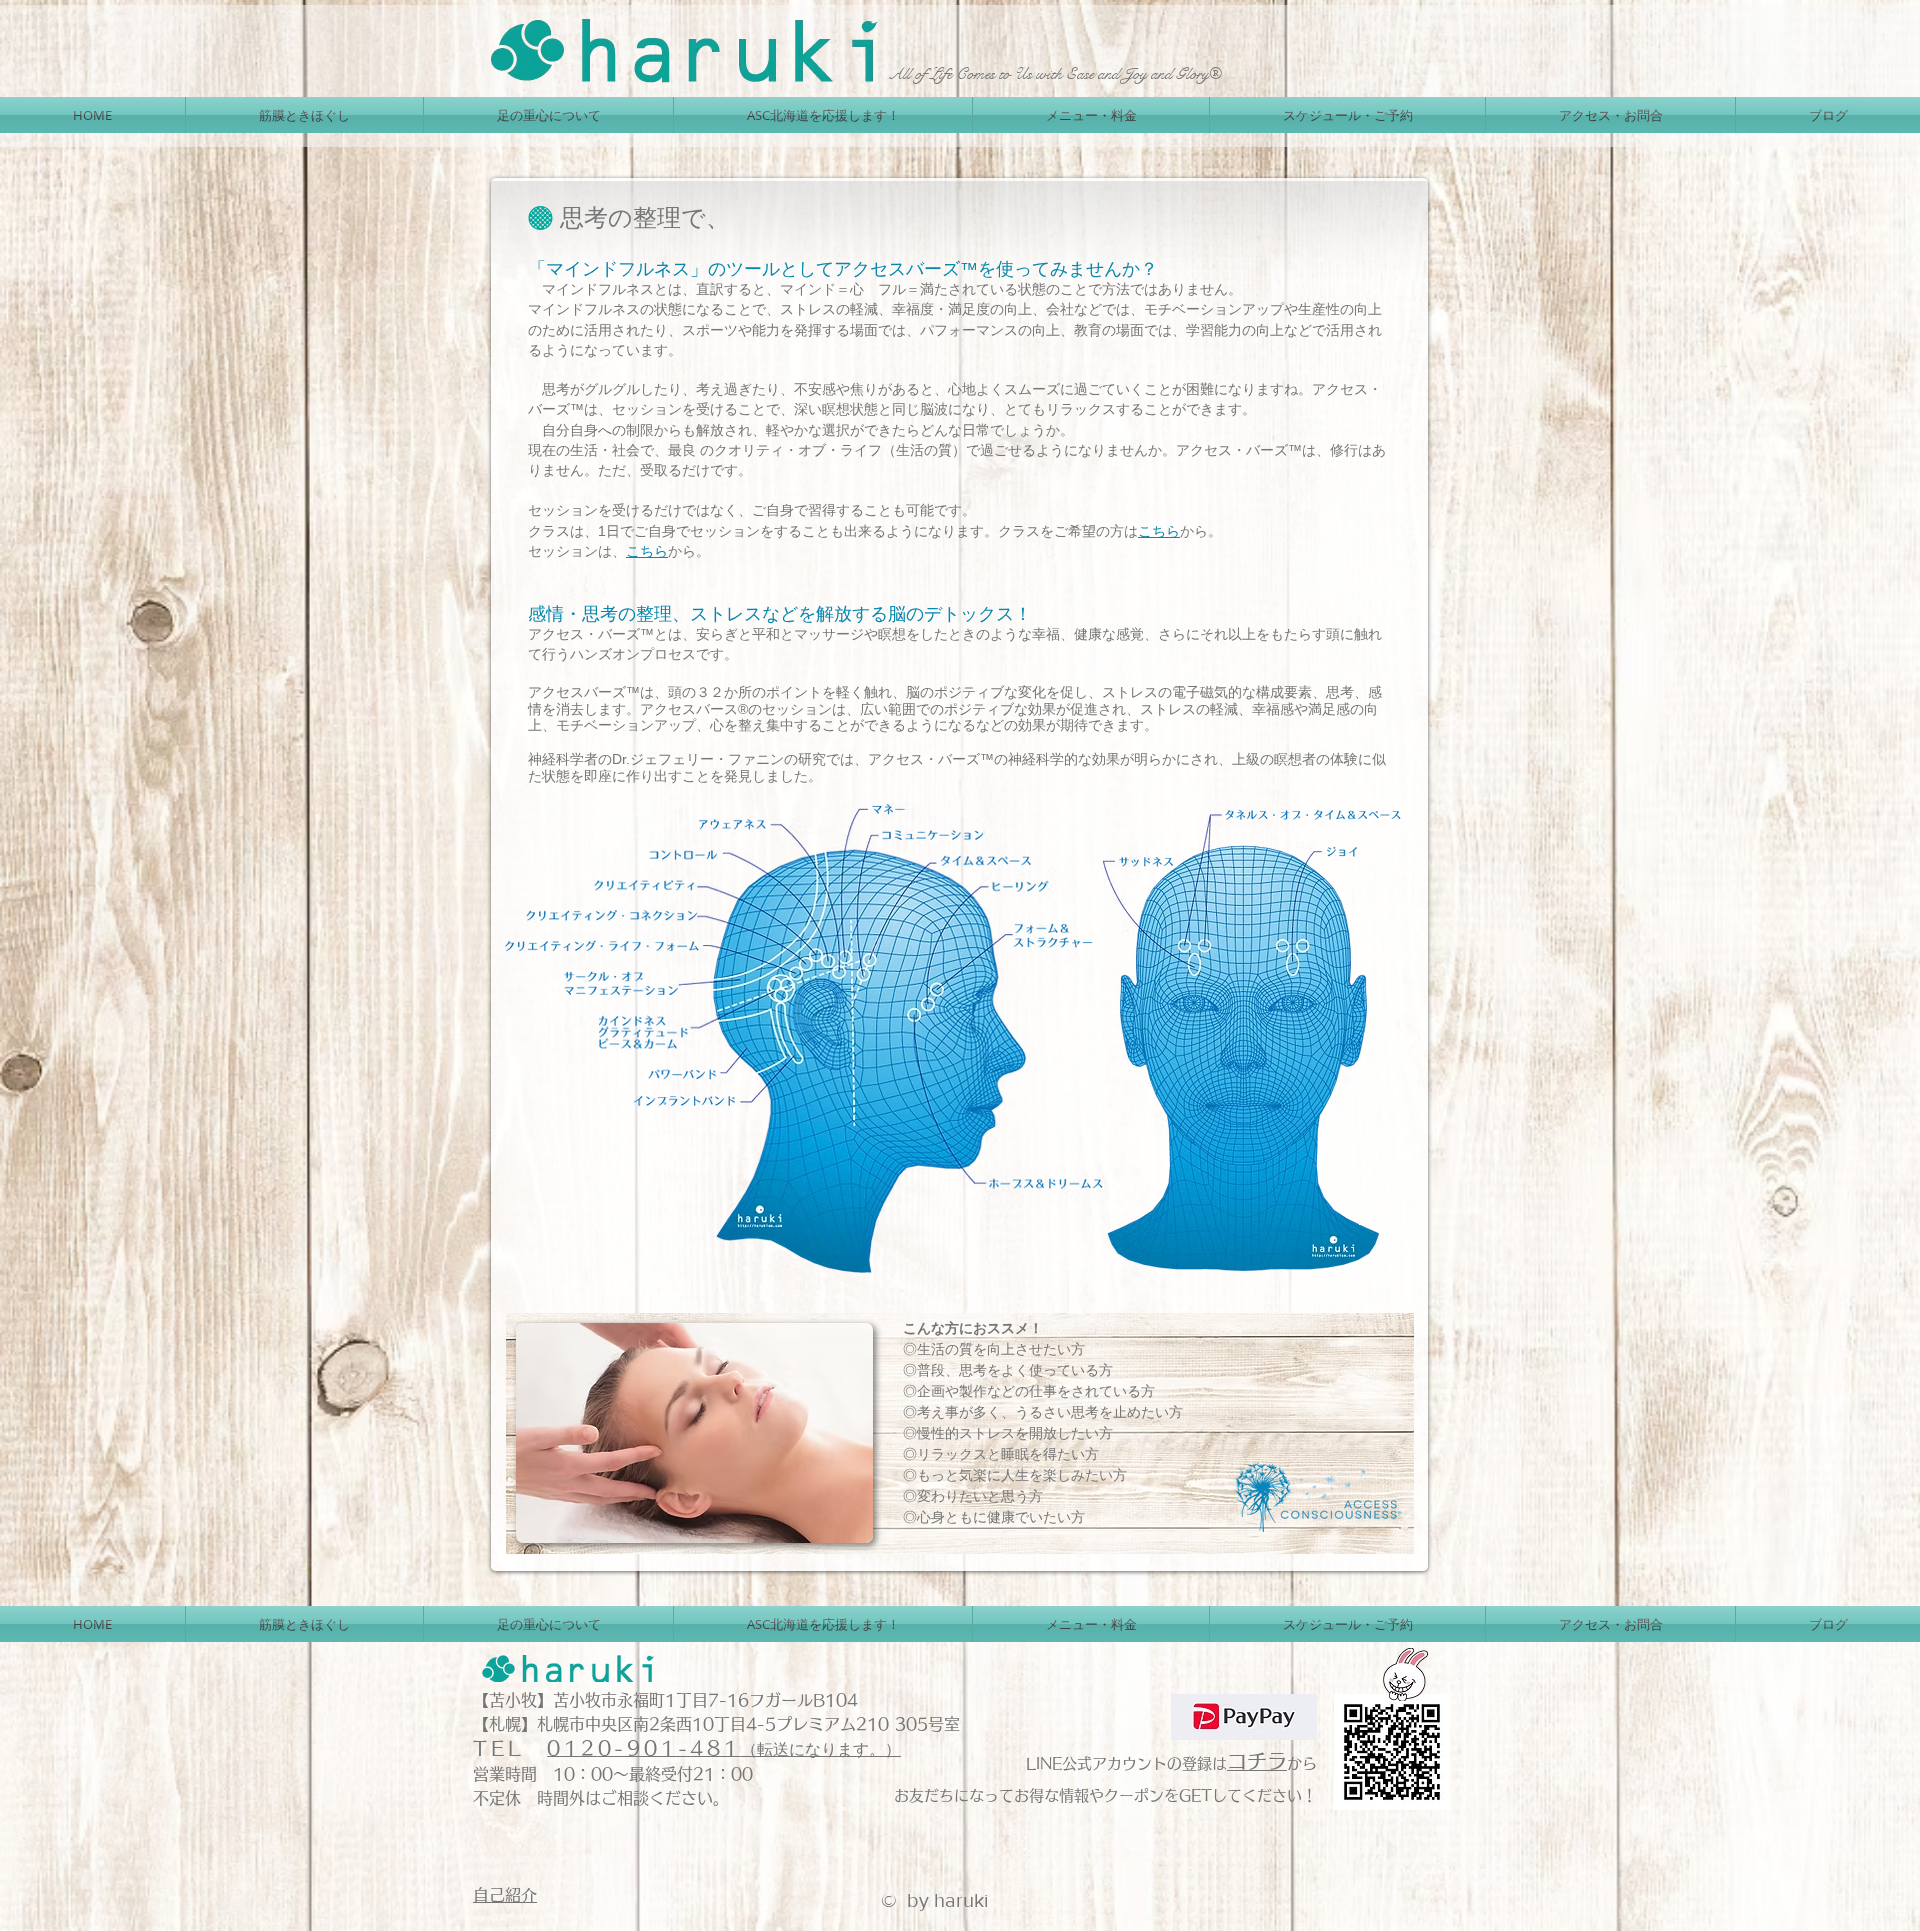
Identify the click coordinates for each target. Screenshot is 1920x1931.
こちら (1159, 531)
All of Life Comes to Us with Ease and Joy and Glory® (1055, 73)
